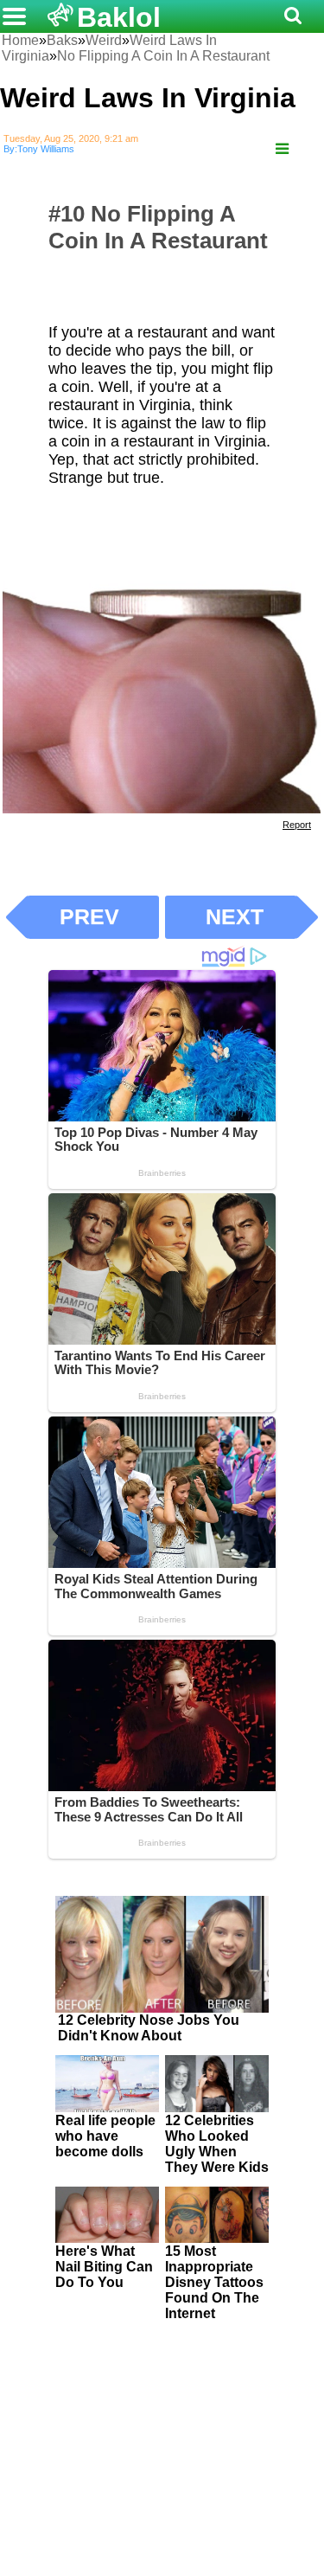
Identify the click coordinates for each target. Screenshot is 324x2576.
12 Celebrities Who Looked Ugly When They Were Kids (217, 2144)
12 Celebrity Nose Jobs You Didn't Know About (149, 2028)
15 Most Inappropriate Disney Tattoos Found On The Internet (214, 2282)
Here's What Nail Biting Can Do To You (104, 2267)
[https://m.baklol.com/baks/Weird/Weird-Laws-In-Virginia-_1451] (282, 149)
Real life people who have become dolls (105, 2136)
